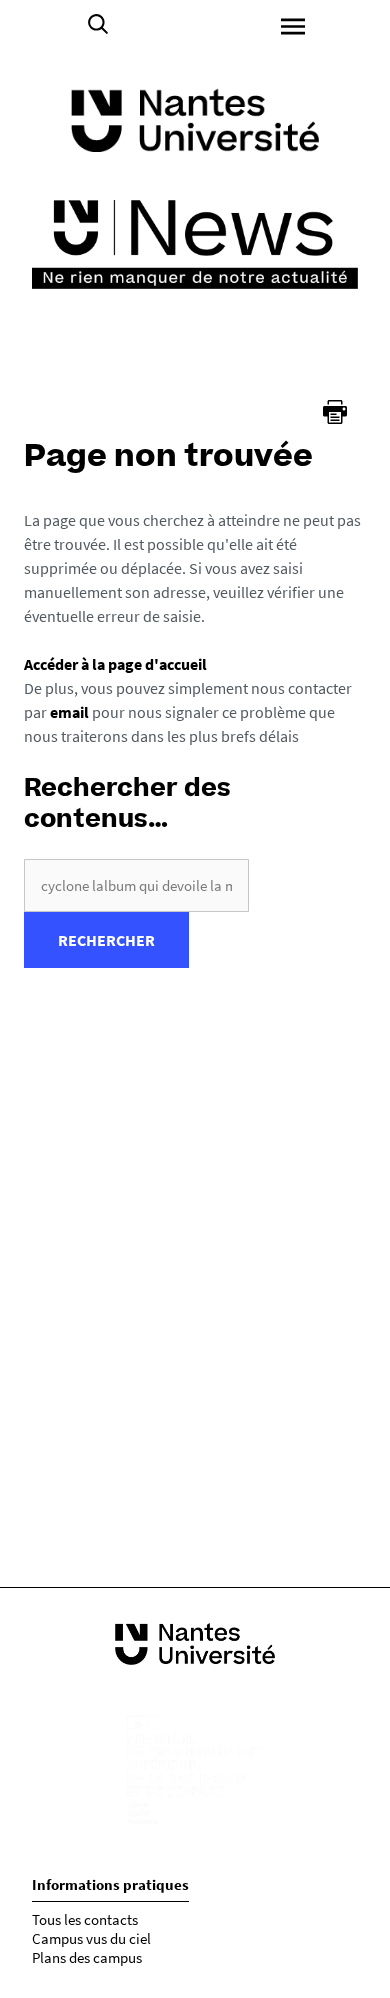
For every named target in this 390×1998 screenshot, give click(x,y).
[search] (136, 885)
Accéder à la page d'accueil (115, 664)
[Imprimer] (335, 412)
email (69, 712)
